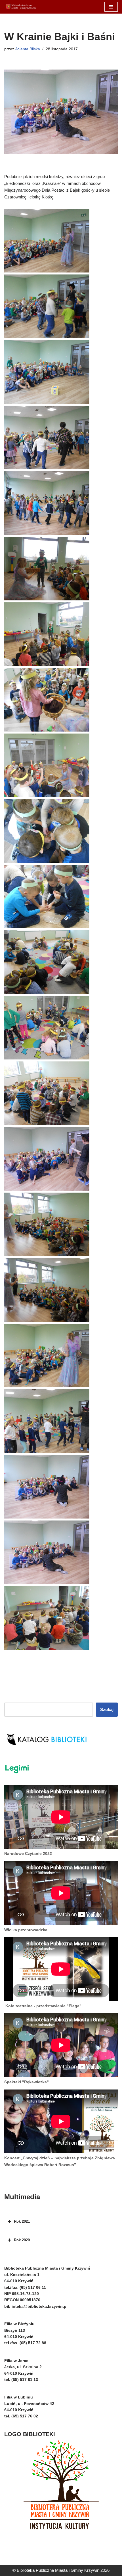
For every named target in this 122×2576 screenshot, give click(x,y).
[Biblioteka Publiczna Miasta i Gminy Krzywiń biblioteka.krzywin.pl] (21, 7)
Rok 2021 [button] (22, 2221)
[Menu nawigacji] (111, 7)
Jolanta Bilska (28, 49)
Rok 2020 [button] (22, 2240)
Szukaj (107, 1709)
